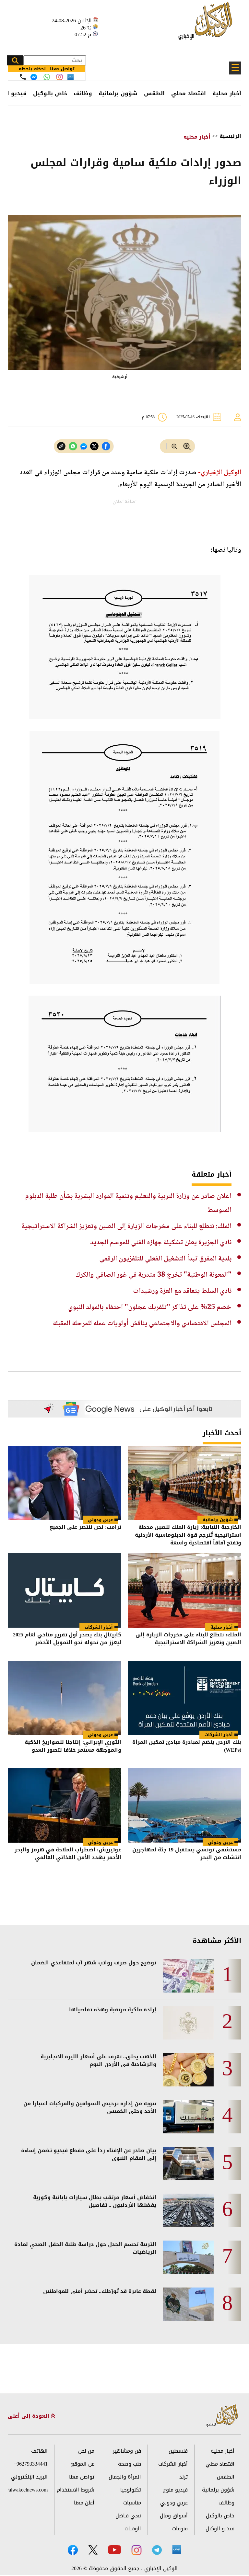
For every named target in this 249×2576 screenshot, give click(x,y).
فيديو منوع (175, 2490)
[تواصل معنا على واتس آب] (47, 77)
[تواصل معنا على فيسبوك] (34, 77)
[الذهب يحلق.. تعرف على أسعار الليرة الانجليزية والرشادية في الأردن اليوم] (188, 2070)
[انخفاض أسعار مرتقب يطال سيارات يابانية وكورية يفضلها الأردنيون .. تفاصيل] (188, 2210)
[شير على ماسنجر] (84, 446)
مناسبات (132, 2503)
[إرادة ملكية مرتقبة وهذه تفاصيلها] (188, 2023)
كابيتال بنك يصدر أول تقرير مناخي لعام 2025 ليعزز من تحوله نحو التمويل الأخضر (67, 1639)
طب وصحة (130, 2464)
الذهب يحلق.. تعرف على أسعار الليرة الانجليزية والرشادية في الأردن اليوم (98, 2061)
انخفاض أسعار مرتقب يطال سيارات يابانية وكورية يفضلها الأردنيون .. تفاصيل (95, 2201)
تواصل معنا (82, 2477)
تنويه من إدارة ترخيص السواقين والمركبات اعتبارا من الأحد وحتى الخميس (90, 2107)
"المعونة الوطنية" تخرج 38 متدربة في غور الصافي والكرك (154, 1275)
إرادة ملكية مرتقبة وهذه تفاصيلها (113, 2010)
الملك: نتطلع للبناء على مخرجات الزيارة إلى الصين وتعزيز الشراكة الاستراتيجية (126, 1226)
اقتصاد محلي (189, 93)
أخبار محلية (227, 93)
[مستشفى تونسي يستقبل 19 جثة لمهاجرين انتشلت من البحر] (184, 1805)
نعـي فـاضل (128, 2516)
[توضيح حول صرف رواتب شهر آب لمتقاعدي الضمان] (188, 1976)
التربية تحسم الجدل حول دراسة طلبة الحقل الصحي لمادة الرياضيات (85, 2248)
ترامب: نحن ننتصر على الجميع (85, 1528)
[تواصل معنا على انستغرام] (59, 77)
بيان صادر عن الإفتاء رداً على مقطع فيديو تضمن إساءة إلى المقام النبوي (89, 2154)
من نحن (86, 2451)
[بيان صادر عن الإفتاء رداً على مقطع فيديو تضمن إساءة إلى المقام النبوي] (188, 2164)
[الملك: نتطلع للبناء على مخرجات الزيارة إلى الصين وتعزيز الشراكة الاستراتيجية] (184, 1590)
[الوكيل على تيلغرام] (157, 2550)
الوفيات (133, 2529)
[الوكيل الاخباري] (222, 2416)
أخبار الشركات (99, 1627)
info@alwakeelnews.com (28, 2490)
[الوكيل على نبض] (177, 2549)
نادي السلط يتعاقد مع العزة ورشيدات (182, 1291)
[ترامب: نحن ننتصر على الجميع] (65, 1483)
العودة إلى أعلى (29, 2416)
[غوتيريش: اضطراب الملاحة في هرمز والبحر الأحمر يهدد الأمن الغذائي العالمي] (65, 1805)
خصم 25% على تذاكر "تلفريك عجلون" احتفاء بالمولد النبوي (150, 1307)
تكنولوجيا (131, 2490)
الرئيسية (230, 136)
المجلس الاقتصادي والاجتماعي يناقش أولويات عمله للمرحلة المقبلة (142, 1324)
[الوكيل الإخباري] (207, 24)
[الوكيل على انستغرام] (136, 2550)
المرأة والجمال (125, 2477)
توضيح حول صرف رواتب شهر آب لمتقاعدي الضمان (94, 1963)
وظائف (83, 93)
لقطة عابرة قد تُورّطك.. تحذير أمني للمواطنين (100, 2291)
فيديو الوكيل (220, 2529)
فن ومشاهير (127, 2451)
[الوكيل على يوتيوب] (114, 2550)
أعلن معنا (84, 2503)
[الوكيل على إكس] (93, 2550)
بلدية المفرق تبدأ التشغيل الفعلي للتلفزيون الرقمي (165, 1259)
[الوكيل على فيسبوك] (73, 2550)
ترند (184, 2477)
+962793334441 (31, 2464)
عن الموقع (83, 2464)
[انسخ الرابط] (61, 446)
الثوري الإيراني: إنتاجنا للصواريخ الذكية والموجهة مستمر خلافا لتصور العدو (73, 1747)
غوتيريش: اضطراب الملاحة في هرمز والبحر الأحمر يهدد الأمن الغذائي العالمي (68, 1854)
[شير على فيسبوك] (106, 446)
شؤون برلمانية (118, 93)
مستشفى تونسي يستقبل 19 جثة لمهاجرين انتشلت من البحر (187, 1854)
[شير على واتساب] (73, 446)
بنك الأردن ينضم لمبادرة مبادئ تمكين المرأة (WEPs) (187, 1747)
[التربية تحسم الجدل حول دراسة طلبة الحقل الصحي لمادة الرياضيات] (188, 2257)
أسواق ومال (174, 2516)
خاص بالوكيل (50, 93)
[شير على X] (94, 446)
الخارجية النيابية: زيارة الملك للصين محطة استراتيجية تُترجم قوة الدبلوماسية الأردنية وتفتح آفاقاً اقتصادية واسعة (188, 1535)
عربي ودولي (100, 1520)
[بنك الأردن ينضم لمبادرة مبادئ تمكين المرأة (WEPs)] (184, 1698)
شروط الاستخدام (76, 2490)
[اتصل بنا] (23, 77)
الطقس (154, 93)
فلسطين (178, 2451)
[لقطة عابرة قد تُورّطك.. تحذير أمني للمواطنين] (188, 2304)
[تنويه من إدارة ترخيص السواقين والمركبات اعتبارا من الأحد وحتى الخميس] (188, 2117)
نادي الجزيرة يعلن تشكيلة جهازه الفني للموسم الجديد (161, 1243)
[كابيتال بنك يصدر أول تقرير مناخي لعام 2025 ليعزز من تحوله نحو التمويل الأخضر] (65, 1590)
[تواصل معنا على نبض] (71, 77)
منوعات (180, 2529)
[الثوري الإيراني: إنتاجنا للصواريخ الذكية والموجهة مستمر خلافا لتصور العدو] (65, 1698)
